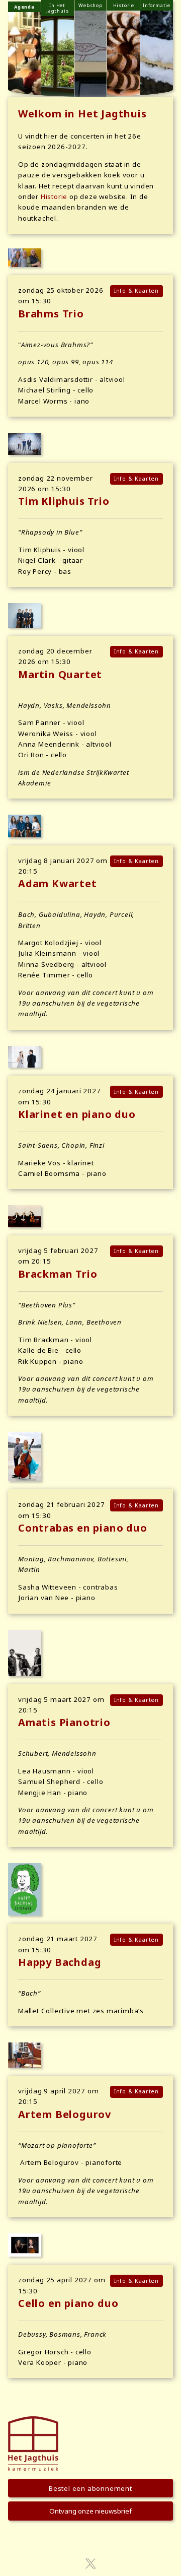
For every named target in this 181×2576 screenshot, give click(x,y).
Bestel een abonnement (90, 2488)
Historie (54, 196)
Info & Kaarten (137, 291)
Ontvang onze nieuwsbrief (90, 2511)
